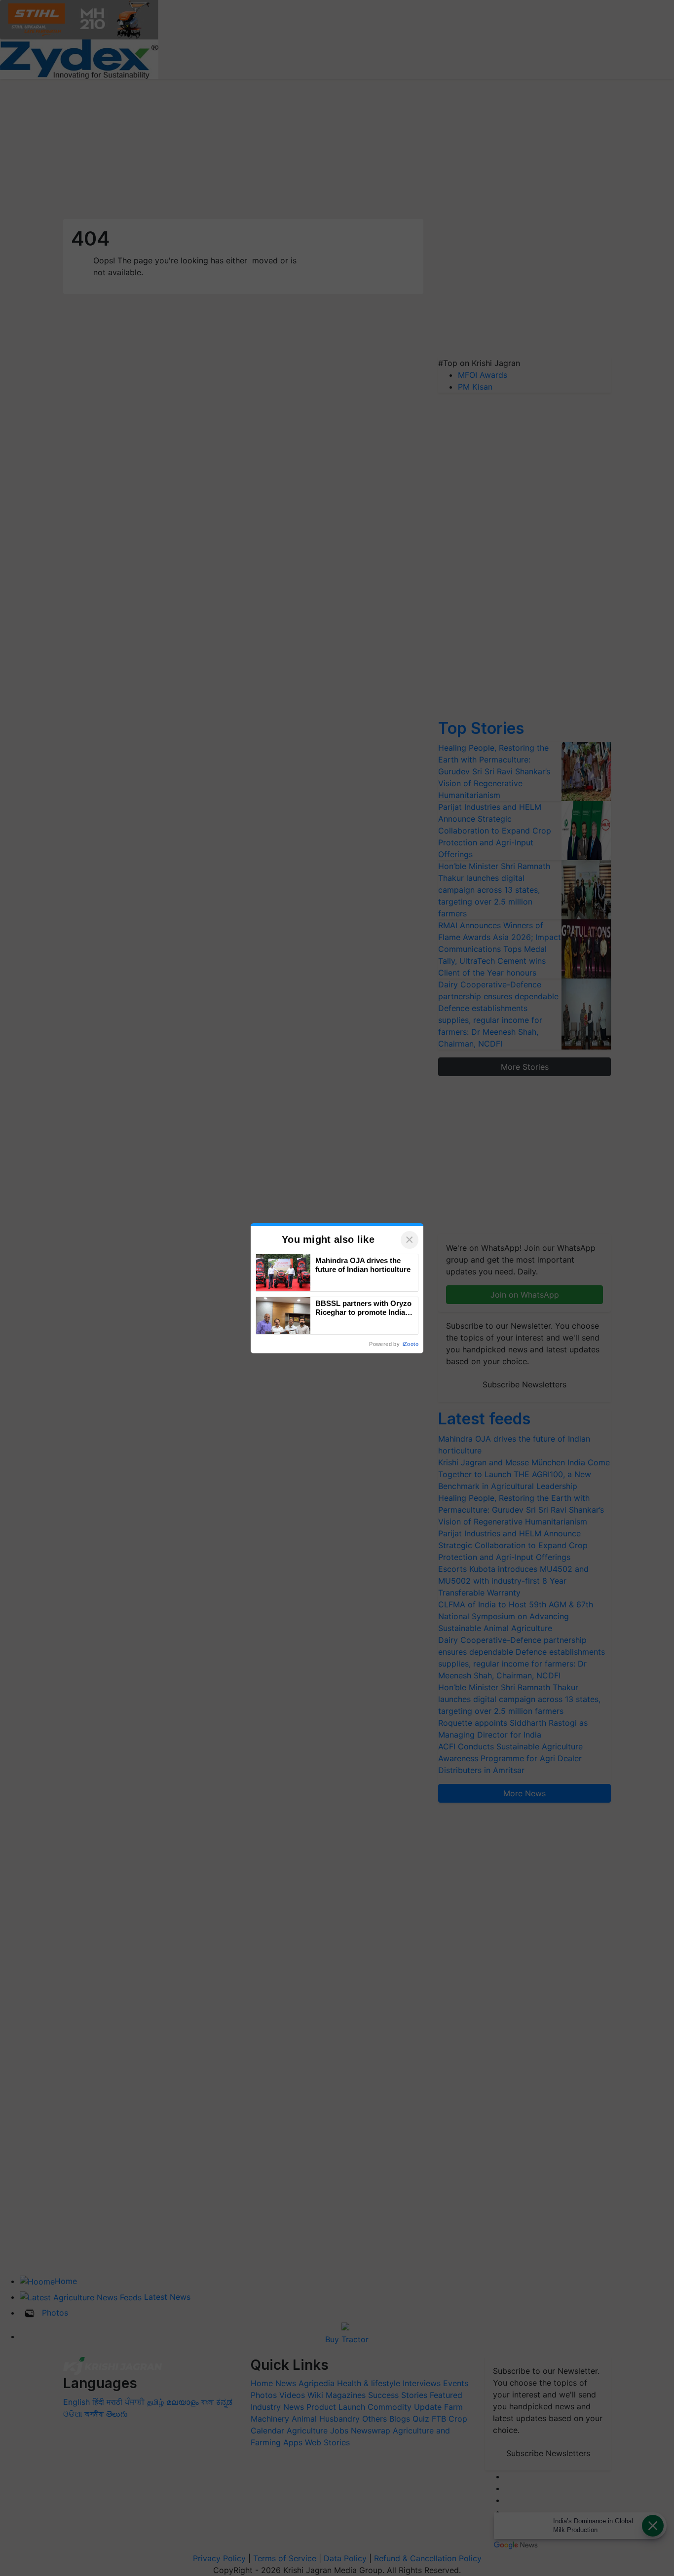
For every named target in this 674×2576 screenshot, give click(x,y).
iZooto (411, 1344)
